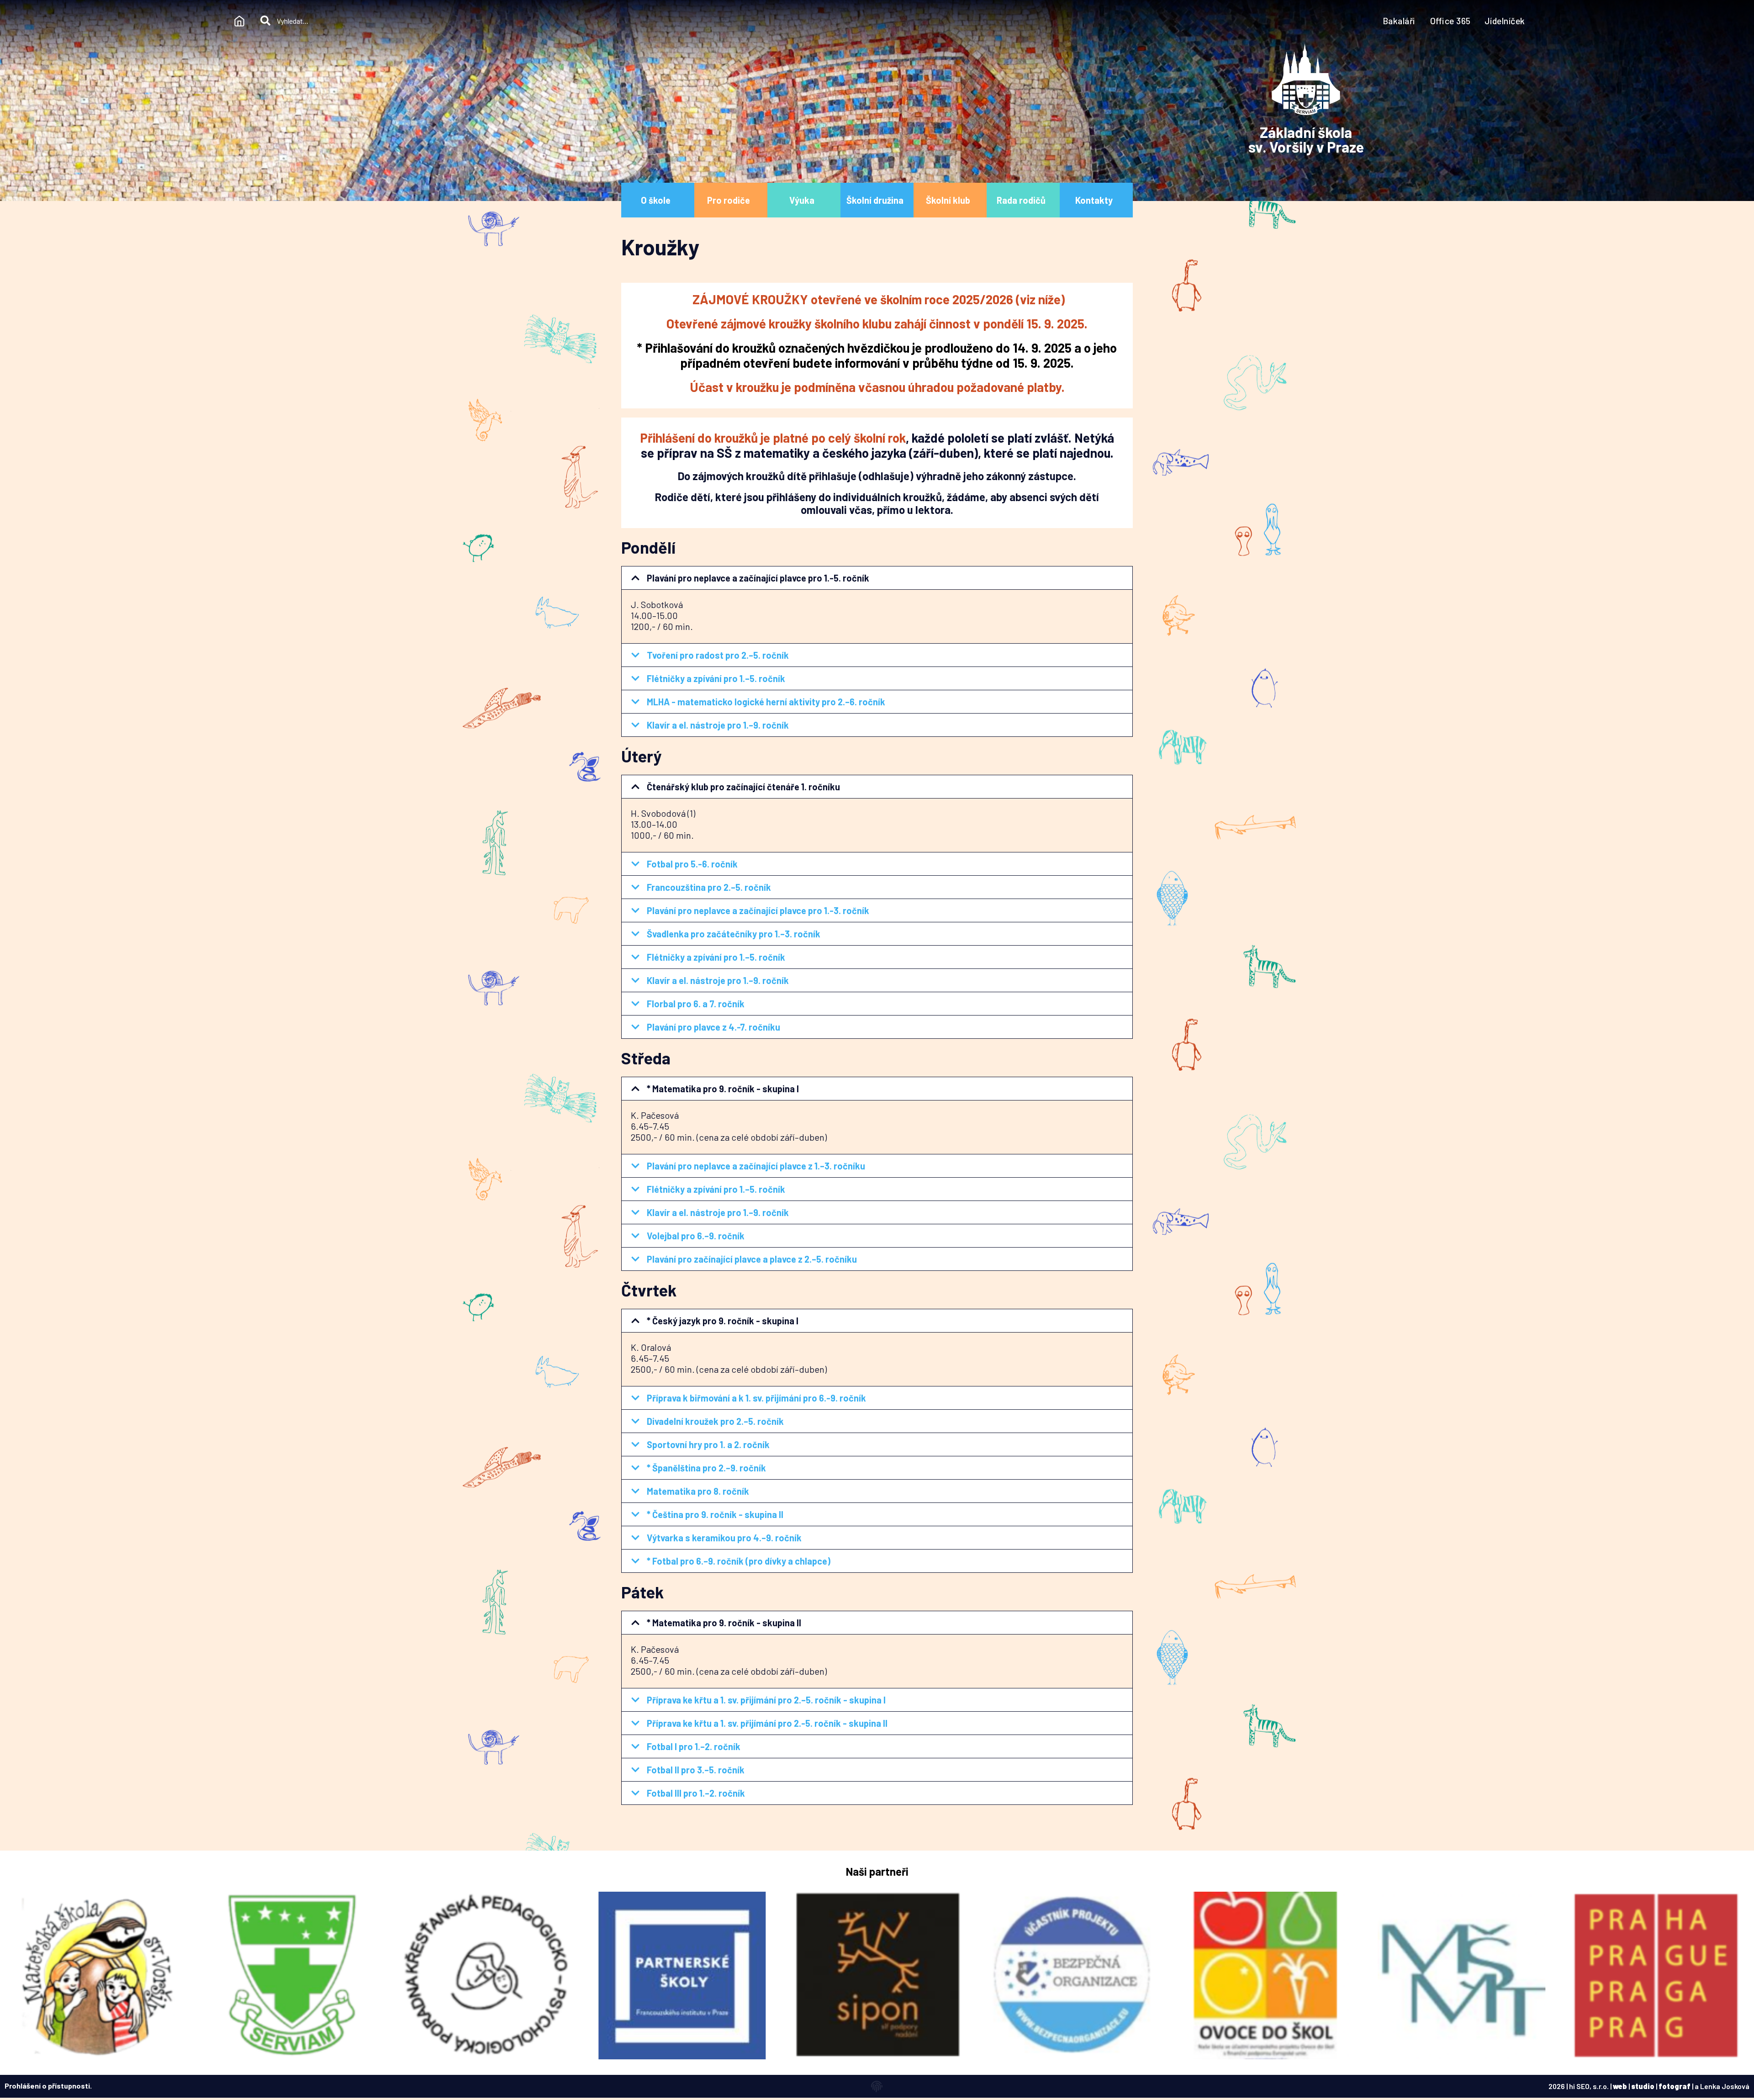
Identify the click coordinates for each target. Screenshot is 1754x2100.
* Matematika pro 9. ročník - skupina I (723, 1089)
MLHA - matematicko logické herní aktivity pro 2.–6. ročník (766, 702)
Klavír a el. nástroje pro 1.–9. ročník (718, 725)
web (1620, 2086)
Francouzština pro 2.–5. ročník (709, 887)
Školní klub (948, 200)
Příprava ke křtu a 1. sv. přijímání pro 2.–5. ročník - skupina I (766, 1700)
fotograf (1675, 2086)
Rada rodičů (1021, 200)
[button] (877, 578)
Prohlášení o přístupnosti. (48, 2086)
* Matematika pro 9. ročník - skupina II (724, 1623)
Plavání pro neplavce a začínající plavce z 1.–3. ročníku (756, 1166)
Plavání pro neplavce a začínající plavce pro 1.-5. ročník (758, 578)
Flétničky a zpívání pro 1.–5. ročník (716, 678)
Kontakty (1094, 200)
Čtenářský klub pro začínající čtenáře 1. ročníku (743, 787)
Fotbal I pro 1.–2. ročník (694, 1746)
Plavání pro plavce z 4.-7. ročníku (713, 1027)
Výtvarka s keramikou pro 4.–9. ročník (724, 1538)
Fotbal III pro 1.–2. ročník (696, 1793)
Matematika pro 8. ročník (698, 1491)
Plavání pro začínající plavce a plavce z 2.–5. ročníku (752, 1259)
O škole (656, 200)
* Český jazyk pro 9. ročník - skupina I (723, 1321)
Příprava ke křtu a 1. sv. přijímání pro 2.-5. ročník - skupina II (767, 1723)
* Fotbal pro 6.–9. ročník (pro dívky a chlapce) (739, 1561)
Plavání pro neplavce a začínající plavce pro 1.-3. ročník (758, 910)
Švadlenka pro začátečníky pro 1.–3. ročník (734, 934)
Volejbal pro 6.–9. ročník (696, 1236)
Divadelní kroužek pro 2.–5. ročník (715, 1421)
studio (1643, 2086)
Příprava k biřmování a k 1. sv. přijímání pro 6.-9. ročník (756, 1398)
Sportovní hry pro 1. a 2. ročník (708, 1444)
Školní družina (875, 200)
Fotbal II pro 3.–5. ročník (696, 1770)
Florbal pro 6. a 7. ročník (696, 1004)
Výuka (802, 200)
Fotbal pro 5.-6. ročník (692, 864)
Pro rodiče (729, 200)
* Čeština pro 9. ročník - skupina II (715, 1514)
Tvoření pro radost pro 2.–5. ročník (718, 655)
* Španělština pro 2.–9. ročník (706, 1468)
